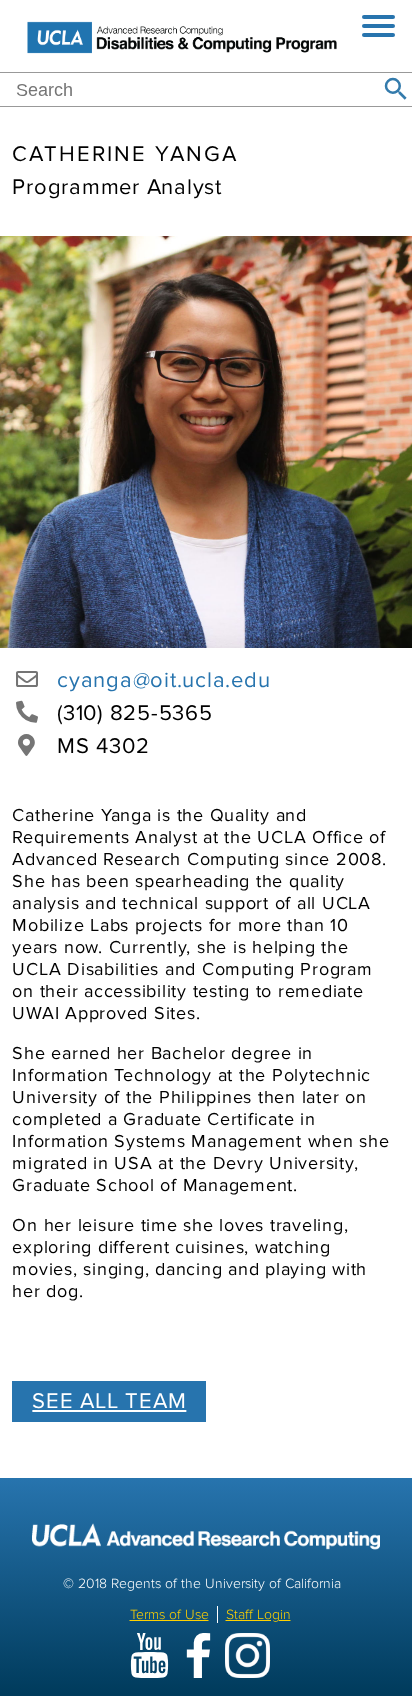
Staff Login (258, 1614)
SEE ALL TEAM (109, 1401)
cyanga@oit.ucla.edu (163, 680)
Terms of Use (169, 1614)
